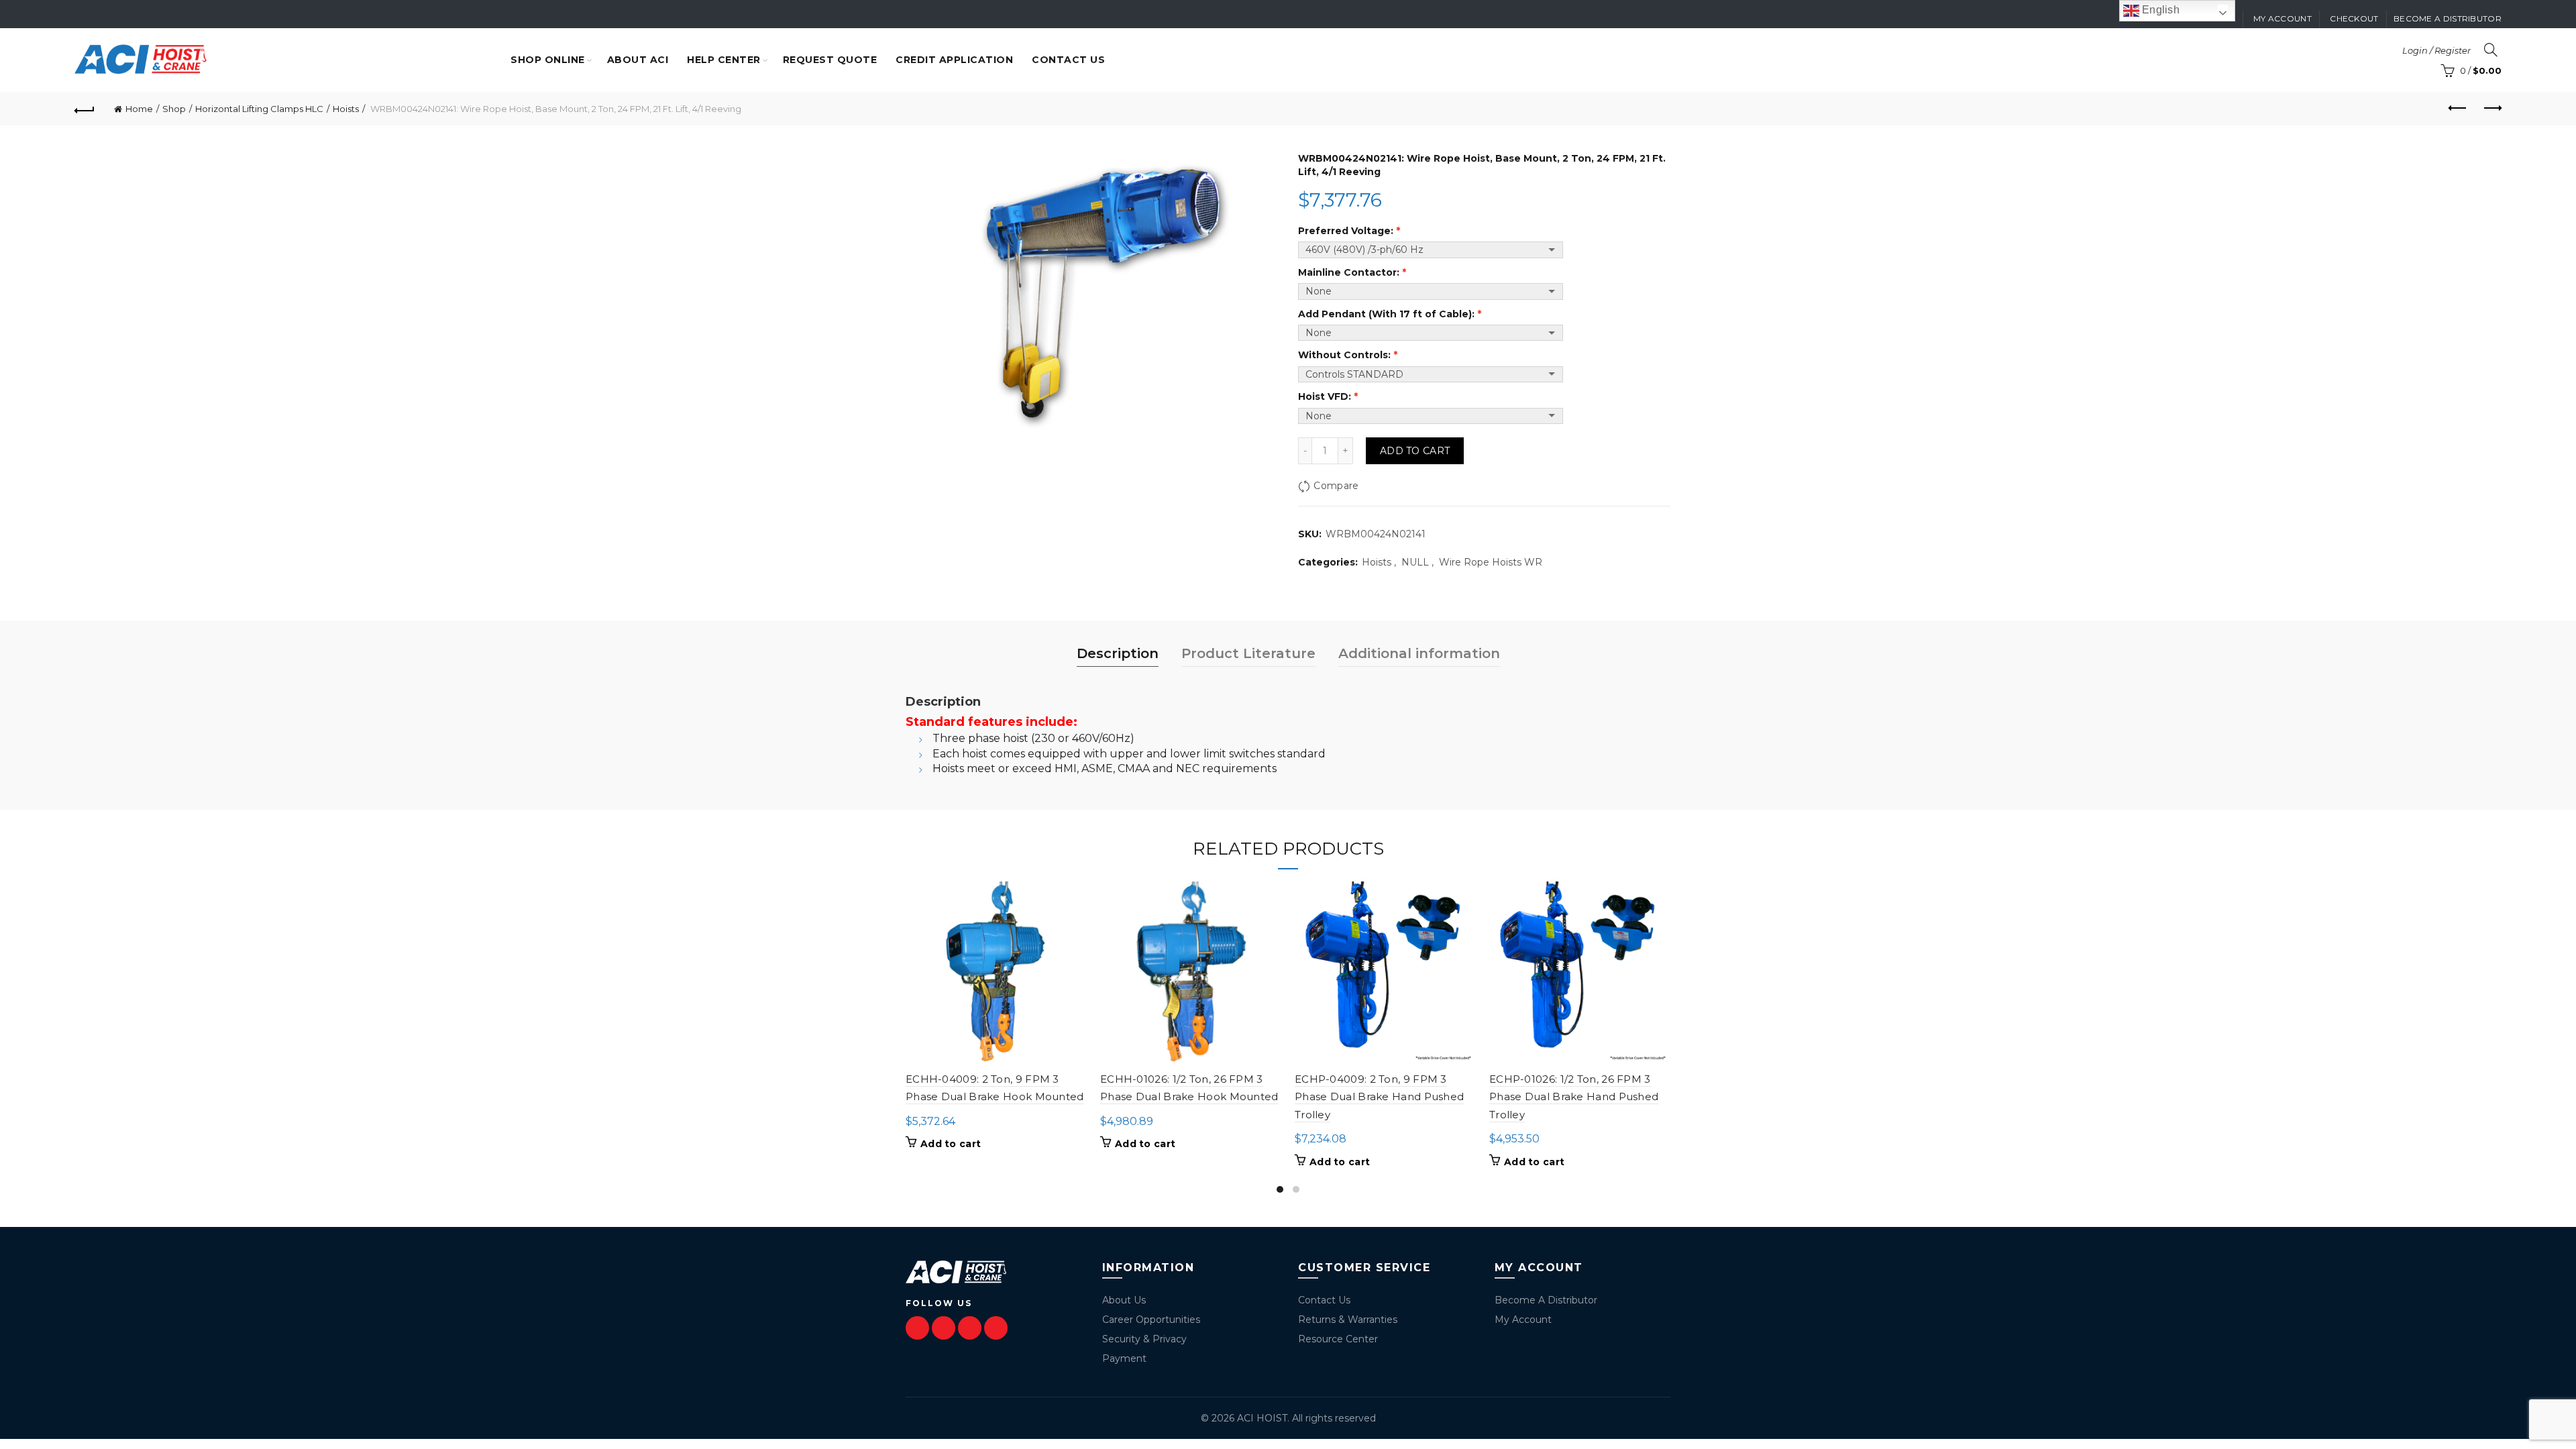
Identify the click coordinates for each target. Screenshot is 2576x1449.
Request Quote (830, 60)
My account (2283, 18)
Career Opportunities (1151, 1320)
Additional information (1419, 653)
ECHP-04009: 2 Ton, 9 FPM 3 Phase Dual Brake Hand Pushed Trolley (1379, 1097)
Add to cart (1415, 451)
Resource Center (1338, 1339)
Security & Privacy (1144, 1339)
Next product (2491, 109)
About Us (1124, 1300)
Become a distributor (2448, 18)
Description (1118, 653)
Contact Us (1324, 1300)
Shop (174, 109)
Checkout (2354, 18)
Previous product (2458, 109)
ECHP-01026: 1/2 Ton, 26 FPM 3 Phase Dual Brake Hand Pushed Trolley (1574, 1097)
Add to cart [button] (951, 1144)
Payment (1124, 1358)
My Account (1523, 1320)
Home (139, 109)
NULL (1415, 562)
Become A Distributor (1546, 1300)
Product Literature (1248, 653)
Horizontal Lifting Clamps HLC (259, 109)
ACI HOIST (1262, 1418)
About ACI (638, 60)
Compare (1336, 486)
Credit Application (954, 60)
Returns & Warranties (1348, 1320)
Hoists (346, 109)
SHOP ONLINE (548, 60)
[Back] (85, 109)
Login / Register (2436, 50)
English (2159, 10)
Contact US (1068, 60)
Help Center (724, 60)
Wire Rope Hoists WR (1491, 562)
